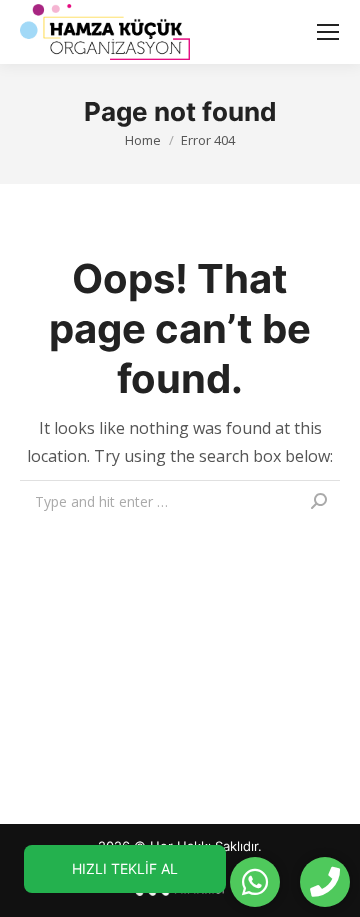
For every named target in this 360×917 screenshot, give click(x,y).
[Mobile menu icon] (328, 32)
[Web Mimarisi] (180, 894)
